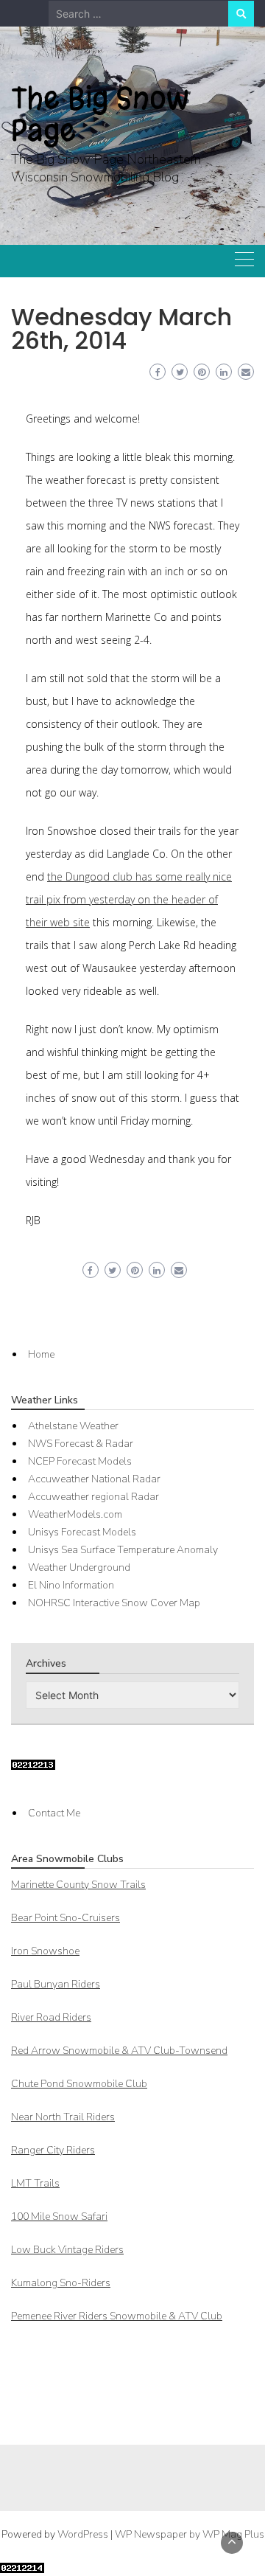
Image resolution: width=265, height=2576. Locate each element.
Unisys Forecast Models (82, 1532)
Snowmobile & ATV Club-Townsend (119, 2051)
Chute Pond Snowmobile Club (79, 2084)
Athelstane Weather (73, 1426)
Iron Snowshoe (45, 1951)
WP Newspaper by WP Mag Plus (190, 2534)
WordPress (83, 2534)
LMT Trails (35, 2183)
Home (41, 1354)
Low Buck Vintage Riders (67, 2250)
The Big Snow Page (100, 114)
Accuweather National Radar (94, 1479)
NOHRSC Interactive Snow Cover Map (114, 1603)
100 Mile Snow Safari (59, 2216)
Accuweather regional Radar (93, 1497)
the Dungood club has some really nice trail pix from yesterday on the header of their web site (129, 899)
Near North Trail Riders (63, 2117)
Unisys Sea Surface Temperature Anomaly (123, 1550)
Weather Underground (79, 1568)
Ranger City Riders (53, 2150)
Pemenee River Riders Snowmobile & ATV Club (117, 2316)
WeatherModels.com (75, 1514)
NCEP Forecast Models (80, 1461)
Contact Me (54, 1813)
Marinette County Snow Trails (78, 1885)
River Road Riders (51, 2017)
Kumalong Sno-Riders (61, 2283)
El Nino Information (71, 1585)
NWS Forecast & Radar (81, 1444)
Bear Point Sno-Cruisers (66, 1918)
